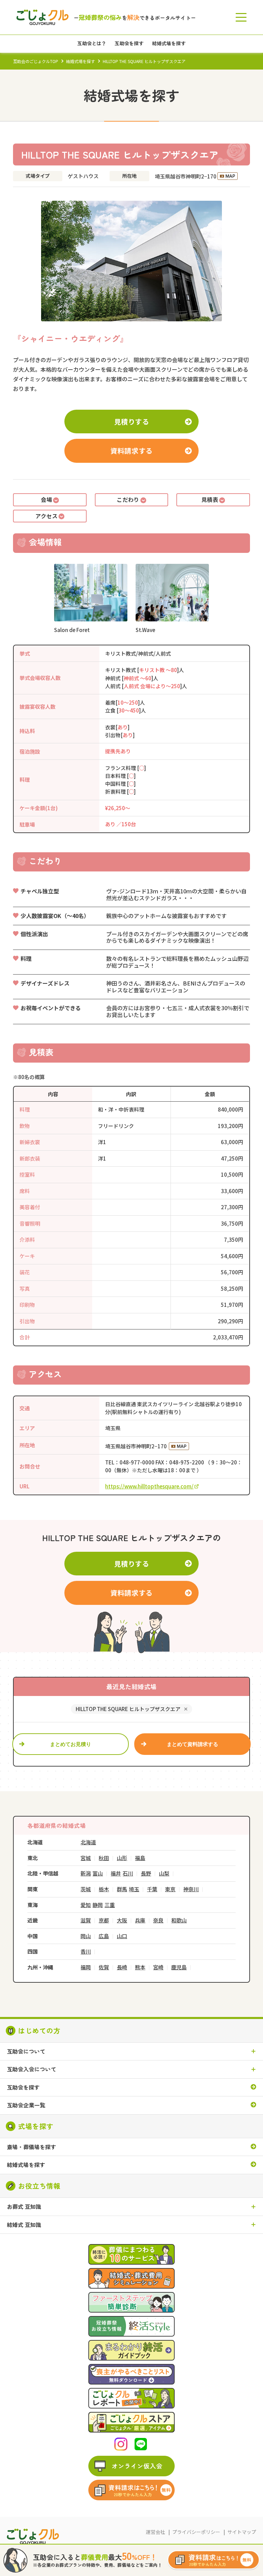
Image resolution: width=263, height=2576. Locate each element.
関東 (33, 1889)
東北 (33, 1858)
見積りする (132, 422)
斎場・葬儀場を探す (32, 2147)
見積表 (210, 499)
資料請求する (131, 451)
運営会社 (155, 2532)
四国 (33, 1951)
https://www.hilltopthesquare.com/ (149, 1486)
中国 (33, 1936)
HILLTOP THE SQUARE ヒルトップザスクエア (128, 1709)
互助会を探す (23, 2088)
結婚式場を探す (80, 61)
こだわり (128, 499)
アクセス (46, 516)
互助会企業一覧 (26, 2105)
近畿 (33, 1920)
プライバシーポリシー (196, 2532)
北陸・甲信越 (43, 1873)
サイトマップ (242, 2532)
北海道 (35, 1842)
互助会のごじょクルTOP (36, 61)
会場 (46, 499)
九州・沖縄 (40, 1967)
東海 (33, 1905)
